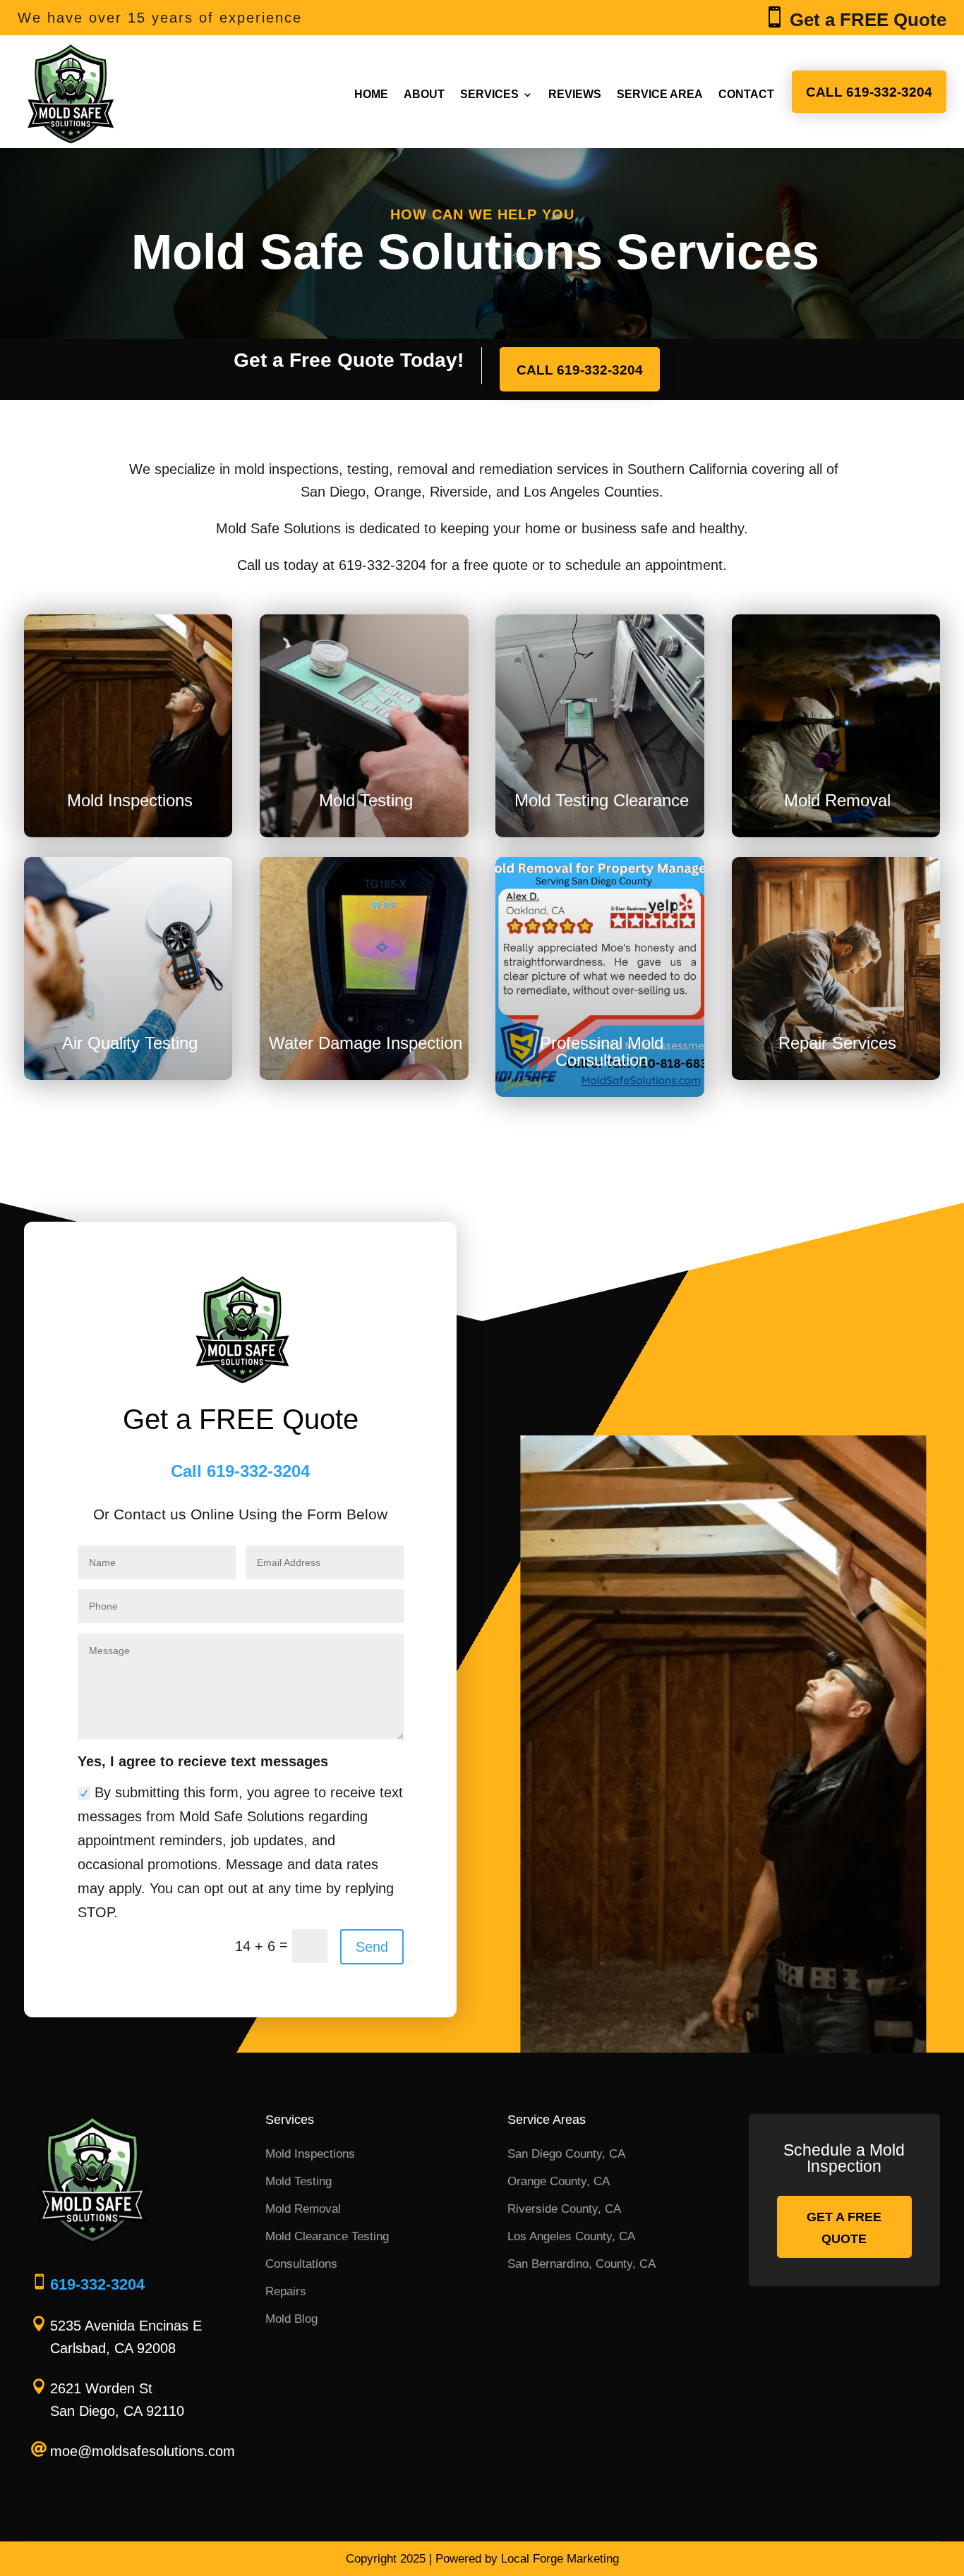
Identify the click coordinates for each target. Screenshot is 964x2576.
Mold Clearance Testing (327, 2236)
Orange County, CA (559, 2181)
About (424, 94)
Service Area (660, 94)
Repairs (286, 2291)
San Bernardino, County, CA (582, 2264)
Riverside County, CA (564, 2209)
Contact (746, 94)
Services (489, 94)
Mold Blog (291, 2319)
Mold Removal (303, 2209)
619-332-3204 (97, 2284)
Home (371, 94)
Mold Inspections (310, 2154)
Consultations (301, 2264)
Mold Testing (299, 2181)
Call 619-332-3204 (869, 92)
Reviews (575, 94)
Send (372, 1947)
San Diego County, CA (566, 2154)
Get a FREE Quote (844, 2228)
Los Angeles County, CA (571, 2236)
